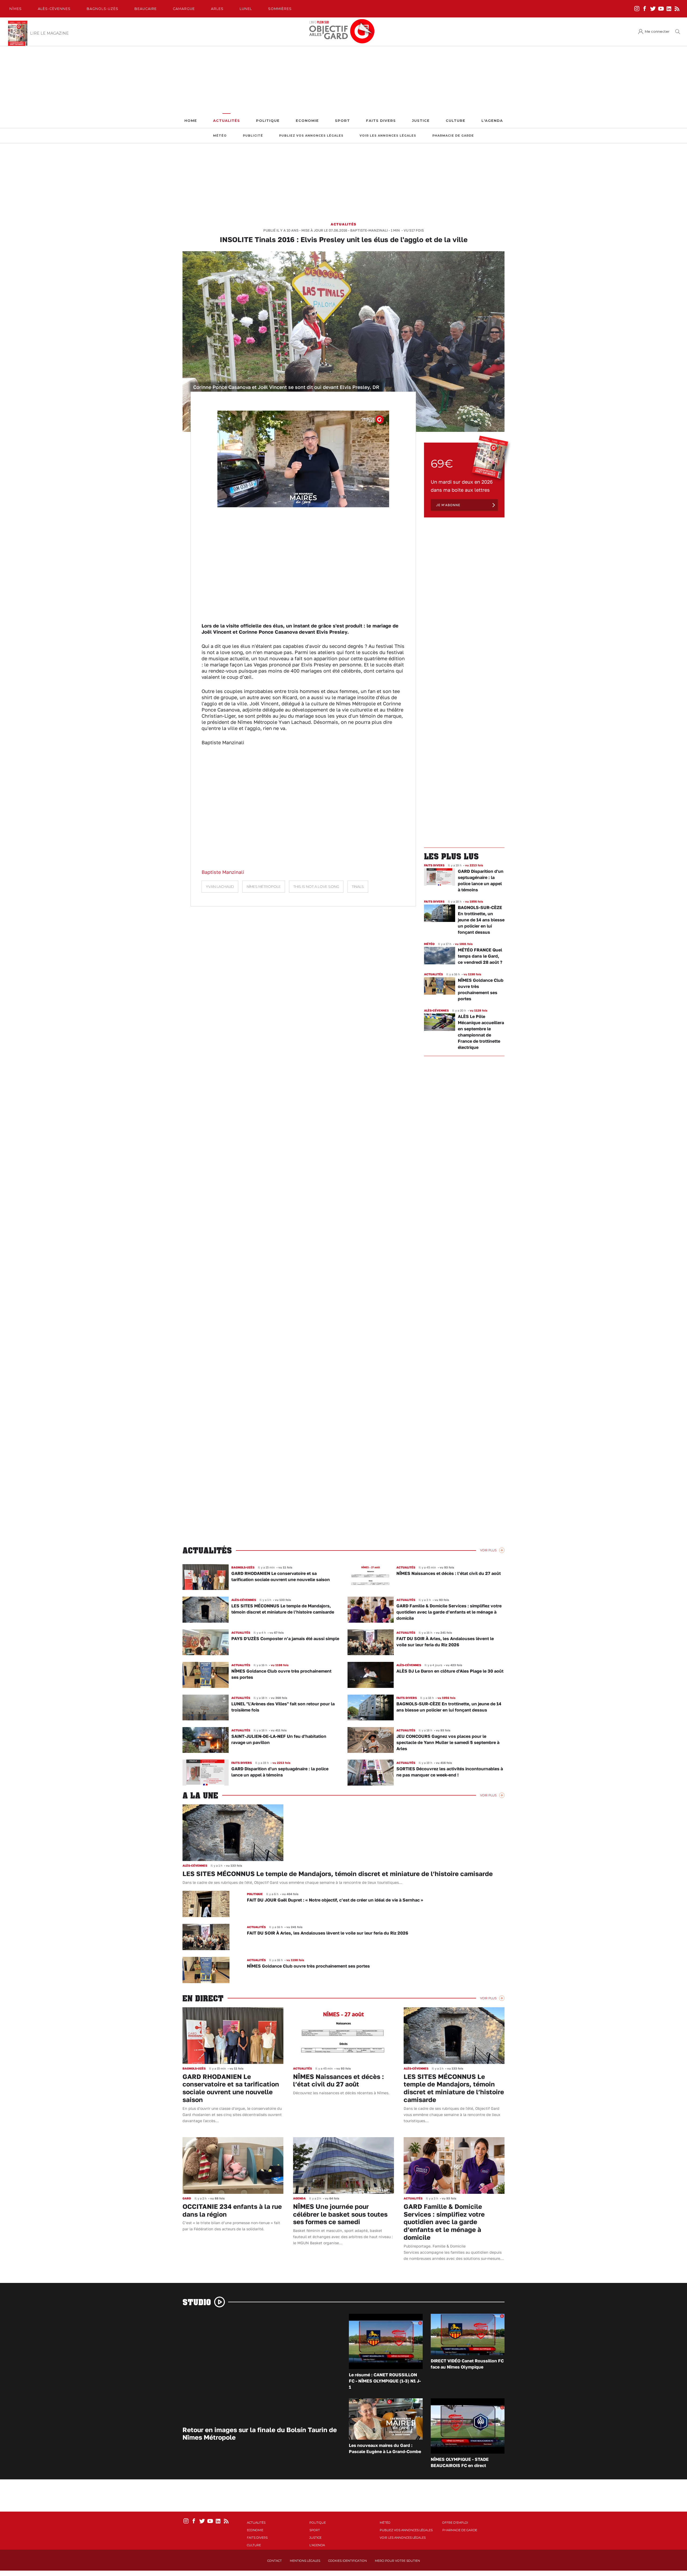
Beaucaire (146, 9)
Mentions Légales (305, 2561)
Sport (342, 121)
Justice (421, 121)
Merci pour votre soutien (397, 2561)
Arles (217, 9)
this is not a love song (316, 887)
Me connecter (657, 32)
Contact (275, 2561)
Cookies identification (348, 2561)
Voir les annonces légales (388, 136)
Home (191, 121)
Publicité (253, 136)
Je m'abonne (448, 505)
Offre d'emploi (455, 2523)
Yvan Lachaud (220, 887)
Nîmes (16, 9)
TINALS (358, 887)
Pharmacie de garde (453, 136)
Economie (307, 121)
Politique (268, 121)
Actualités (226, 121)
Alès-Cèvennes (54, 9)
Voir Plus (488, 1550)
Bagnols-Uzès (103, 9)
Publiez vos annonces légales (311, 136)
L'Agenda (492, 121)
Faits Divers (381, 121)
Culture (456, 121)
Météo (220, 136)
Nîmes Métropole (264, 887)
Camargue (184, 9)
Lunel (246, 9)
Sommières (280, 9)
